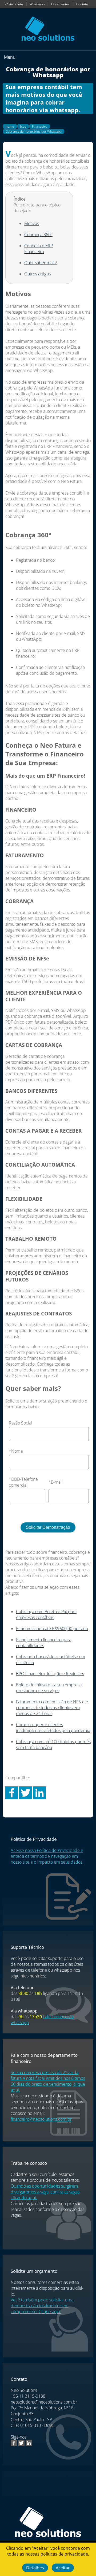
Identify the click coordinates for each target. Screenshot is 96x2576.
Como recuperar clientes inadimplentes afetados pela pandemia (53, 1728)
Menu (10, 57)
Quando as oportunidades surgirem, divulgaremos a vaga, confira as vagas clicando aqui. (45, 2192)
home (10, 126)
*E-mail (56, 1482)
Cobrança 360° (38, 235)
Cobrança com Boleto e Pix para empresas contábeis (46, 1614)
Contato (82, 4)
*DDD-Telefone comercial (23, 1482)
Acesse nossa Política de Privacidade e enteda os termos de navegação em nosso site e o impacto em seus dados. (47, 1856)
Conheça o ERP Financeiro (39, 249)
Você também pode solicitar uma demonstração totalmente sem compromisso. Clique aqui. (42, 2306)
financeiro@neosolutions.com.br (41, 2119)
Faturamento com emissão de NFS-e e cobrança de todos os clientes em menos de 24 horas (52, 1708)
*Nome (16, 1451)
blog (23, 126)
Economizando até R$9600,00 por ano (52, 1629)
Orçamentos (60, 4)
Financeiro (40, 126)
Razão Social (21, 1423)
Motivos (32, 223)
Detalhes (35, 2568)
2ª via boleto (14, 4)
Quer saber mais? (41, 263)
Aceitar (63, 2568)
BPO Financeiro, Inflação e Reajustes (50, 1674)
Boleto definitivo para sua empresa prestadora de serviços (49, 1688)
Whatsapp (37, 4)
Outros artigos (37, 274)
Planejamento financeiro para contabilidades (44, 1643)
